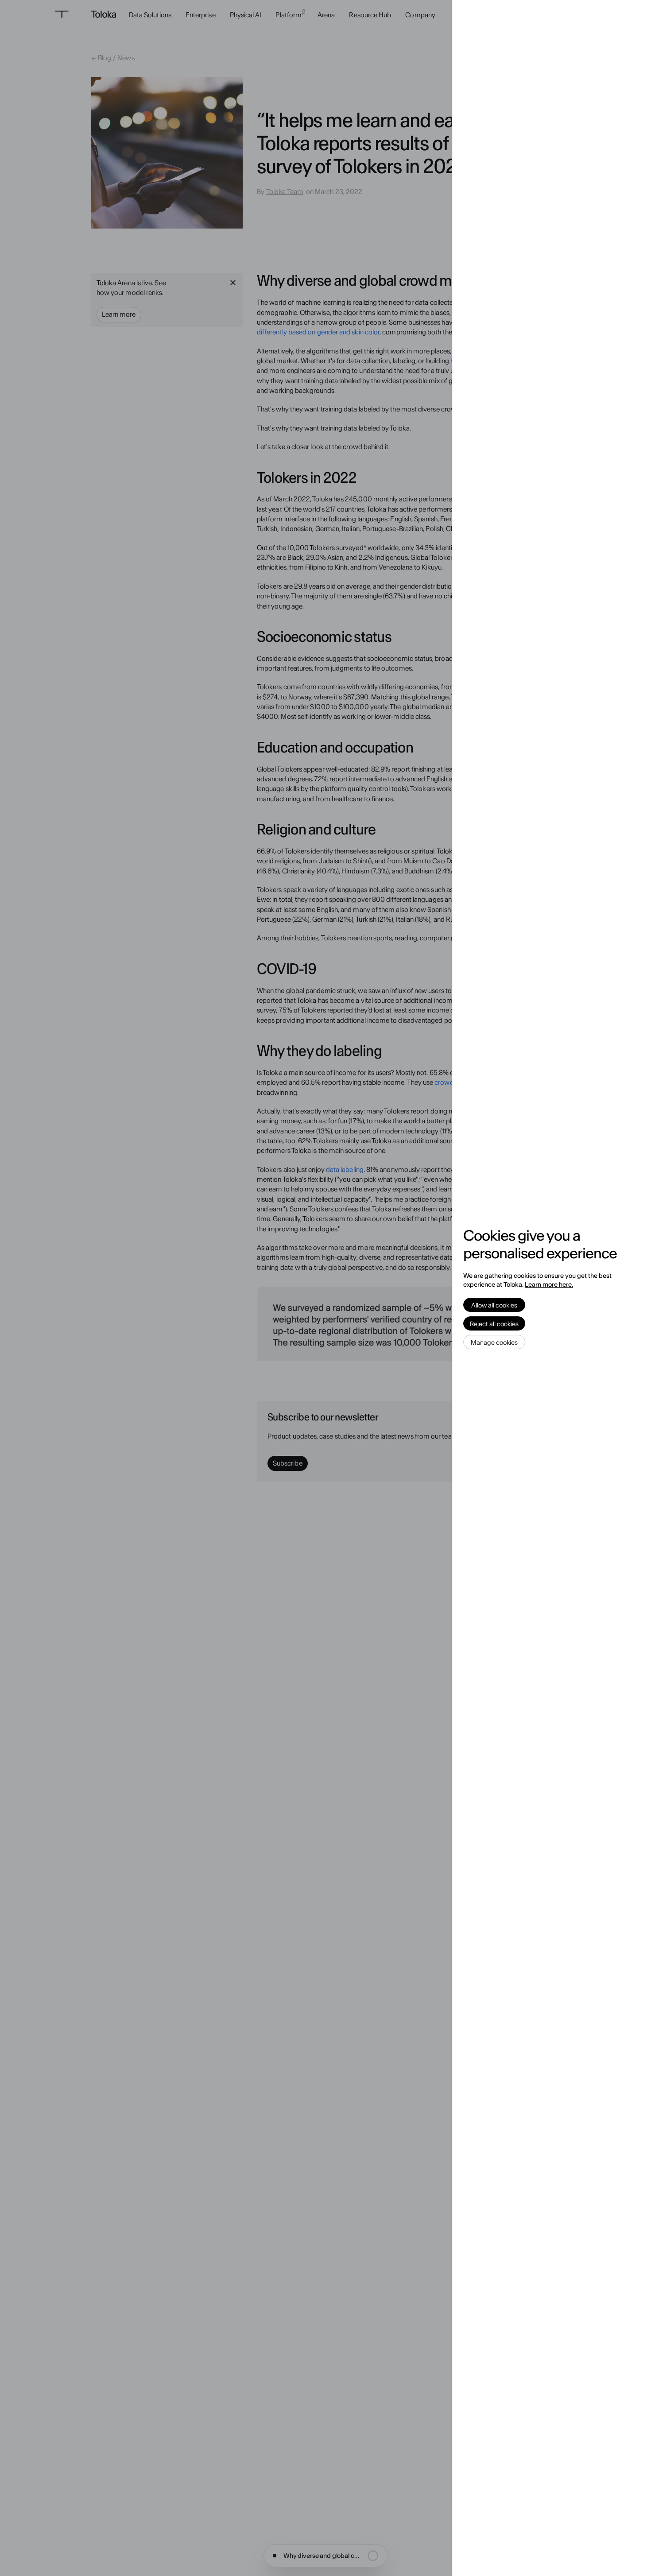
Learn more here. (549, 1284)
